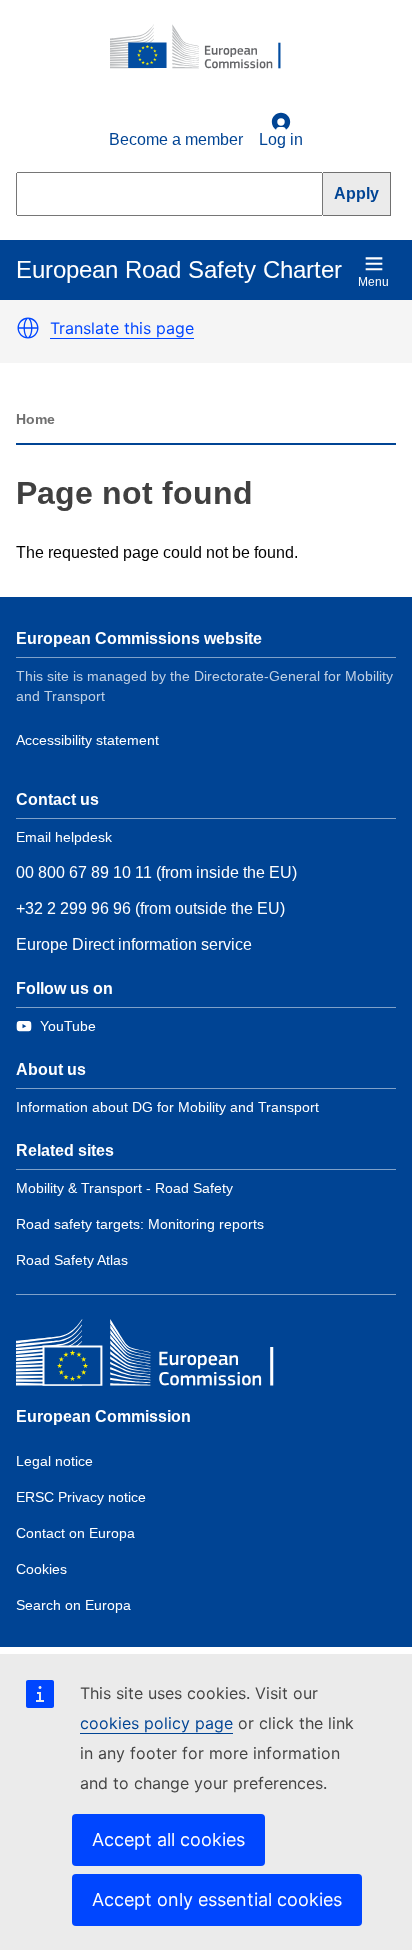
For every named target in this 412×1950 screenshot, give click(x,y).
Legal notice (54, 1461)
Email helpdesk (64, 837)
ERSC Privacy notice (81, 1497)
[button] (28, 328)
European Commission (103, 1416)
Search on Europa (73, 1605)
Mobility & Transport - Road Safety (124, 1188)
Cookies (41, 1569)
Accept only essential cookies (217, 1899)
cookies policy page (156, 1723)
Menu (373, 282)
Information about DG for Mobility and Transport (167, 1107)
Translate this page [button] (122, 328)
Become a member (176, 139)
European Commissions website (139, 638)
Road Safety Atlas (72, 1260)
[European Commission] (206, 48)
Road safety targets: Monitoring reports (140, 1224)
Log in (281, 139)
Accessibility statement (87, 740)
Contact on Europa (75, 1533)
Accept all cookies (168, 1839)
